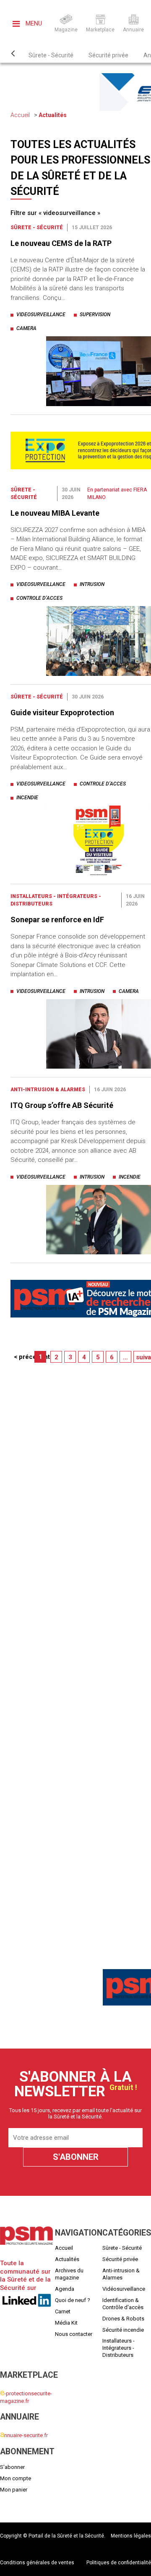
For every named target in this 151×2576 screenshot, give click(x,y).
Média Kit (66, 2322)
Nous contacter (74, 2334)
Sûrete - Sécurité (51, 55)
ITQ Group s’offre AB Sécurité (62, 1105)
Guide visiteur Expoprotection (62, 712)
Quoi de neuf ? (73, 2300)
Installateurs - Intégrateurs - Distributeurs (118, 2348)
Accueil (20, 115)
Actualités (53, 115)
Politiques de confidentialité (119, 2563)
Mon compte (16, 2478)
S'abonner (12, 2467)
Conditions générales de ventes (37, 2563)
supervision (95, 315)
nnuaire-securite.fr (24, 2435)
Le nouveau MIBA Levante (55, 513)
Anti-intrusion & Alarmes (48, 1090)
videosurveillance (41, 315)
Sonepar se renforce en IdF (57, 920)
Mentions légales (131, 2536)
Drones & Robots (123, 2318)
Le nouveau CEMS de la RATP (61, 243)
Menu (33, 23)
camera (26, 328)
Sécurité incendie (123, 2329)
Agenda (65, 2289)
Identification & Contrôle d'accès (123, 2303)
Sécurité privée (108, 55)
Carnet (63, 2311)
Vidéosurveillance (124, 2289)
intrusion (92, 584)
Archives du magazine (69, 2274)
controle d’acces (39, 598)
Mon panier (14, 2489)
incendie (27, 798)
